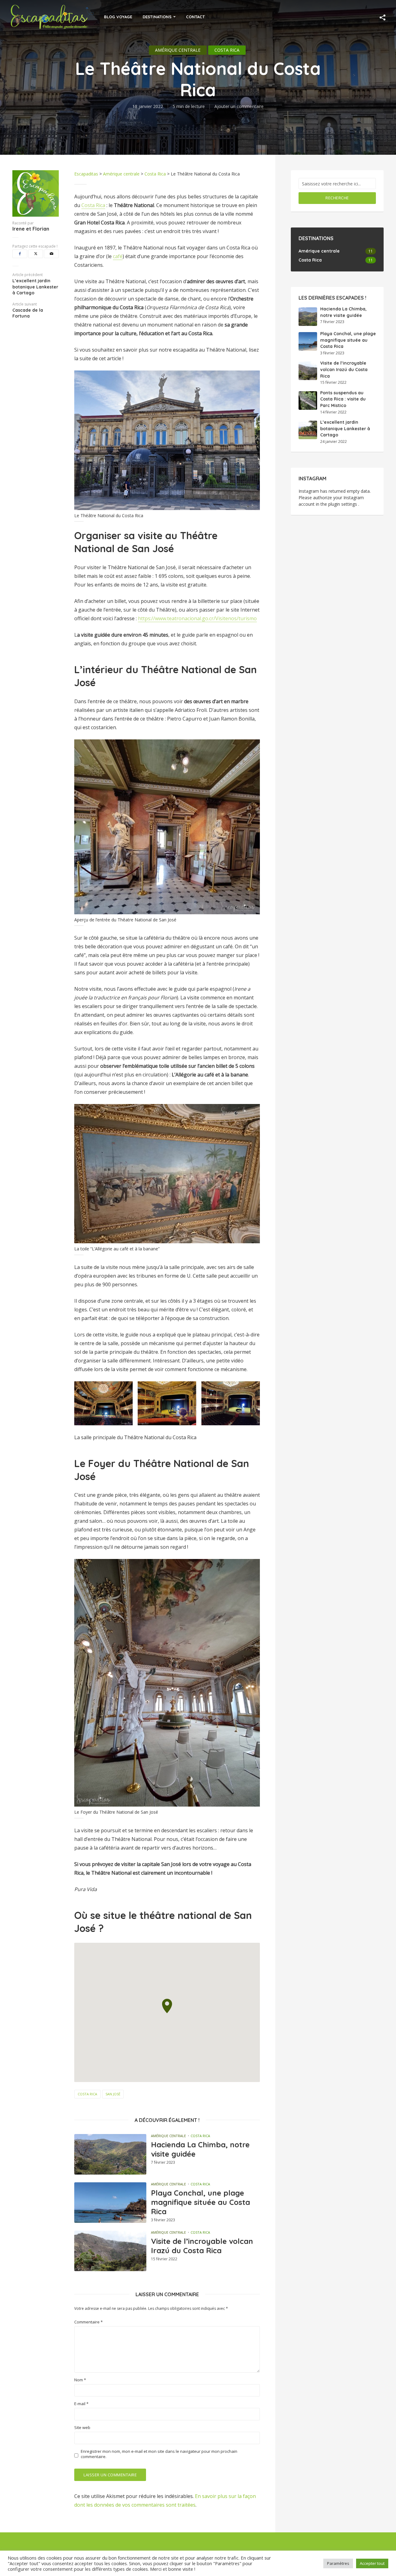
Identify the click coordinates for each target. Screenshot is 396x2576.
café (118, 256)
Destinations (157, 17)
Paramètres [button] (338, 2563)
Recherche (337, 198)
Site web (82, 2428)
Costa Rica (227, 50)
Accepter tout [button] (372, 2563)
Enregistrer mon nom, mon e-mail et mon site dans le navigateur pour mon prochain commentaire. (159, 2454)
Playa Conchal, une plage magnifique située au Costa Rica (200, 2202)
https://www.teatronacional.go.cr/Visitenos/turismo (197, 618)
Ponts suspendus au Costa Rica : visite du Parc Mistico (343, 399)
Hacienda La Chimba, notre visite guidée (200, 2149)
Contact (195, 17)
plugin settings (343, 504)
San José (113, 2094)
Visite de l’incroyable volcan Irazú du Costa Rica (202, 2246)
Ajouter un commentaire (239, 106)
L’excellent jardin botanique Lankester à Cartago (345, 429)
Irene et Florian (31, 229)
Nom (80, 2380)
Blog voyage (118, 17)
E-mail (81, 2404)
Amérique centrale (178, 50)
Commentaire (88, 2322)
